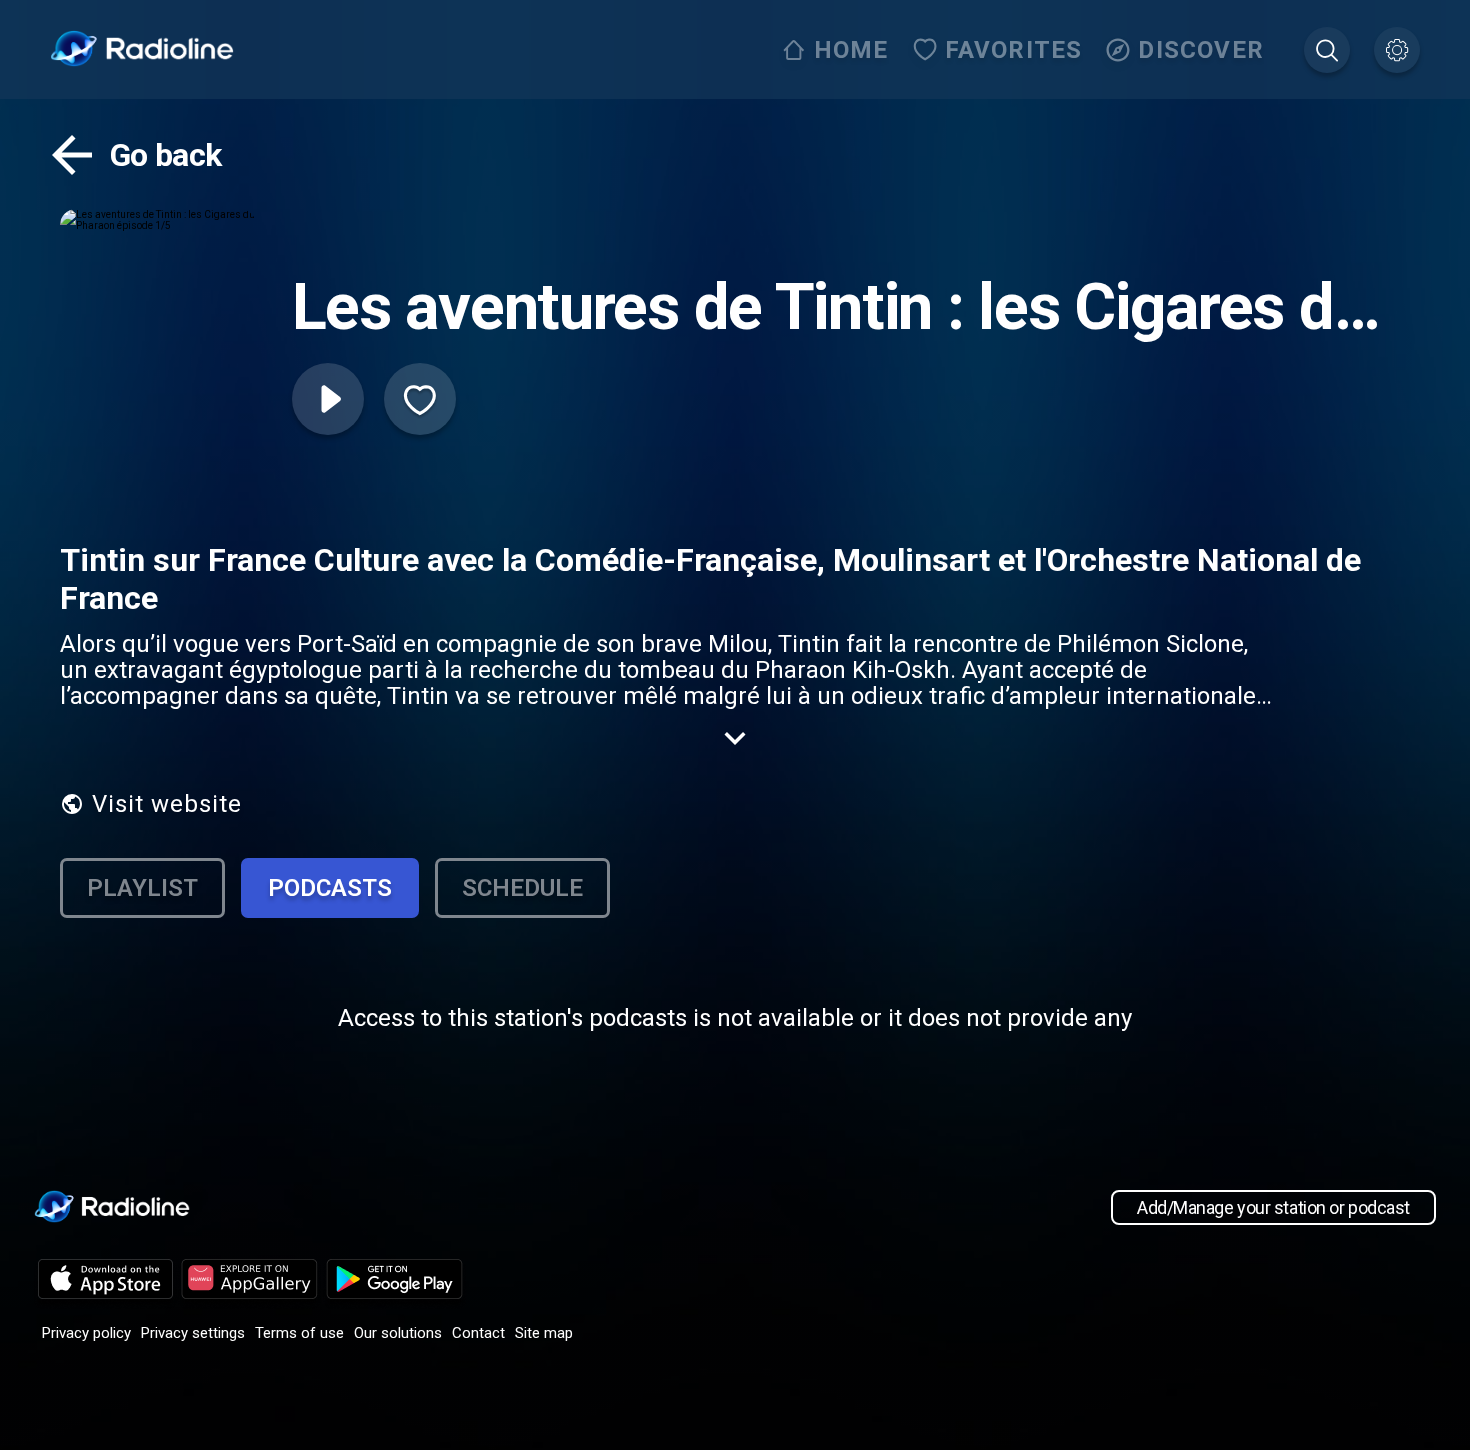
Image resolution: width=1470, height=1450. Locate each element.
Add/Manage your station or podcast (1273, 1207)
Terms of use (299, 1333)
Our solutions (398, 1333)
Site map (544, 1333)
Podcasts (330, 888)
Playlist (142, 888)
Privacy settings (193, 1333)
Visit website (167, 804)
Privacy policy (86, 1333)
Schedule (522, 888)
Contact (478, 1333)
